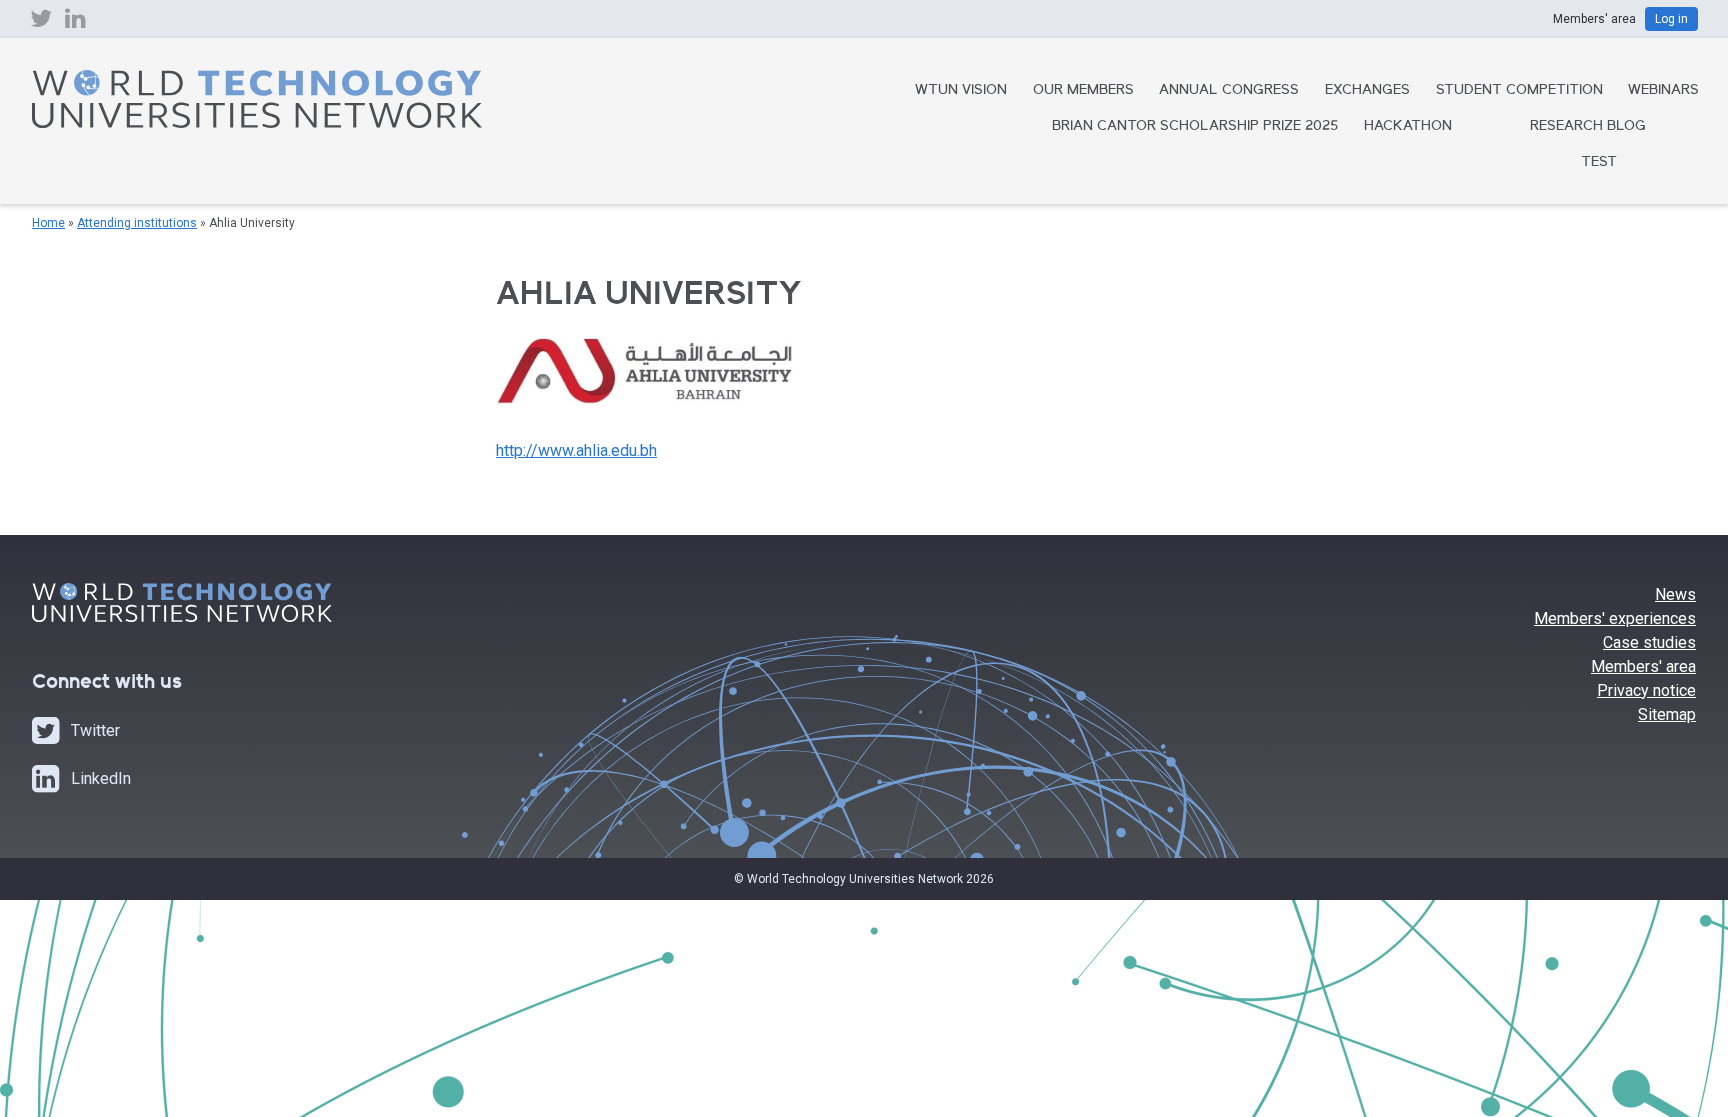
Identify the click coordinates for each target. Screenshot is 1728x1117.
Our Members (1083, 91)
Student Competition (1519, 91)
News (1675, 594)
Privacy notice (1646, 690)
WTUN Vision (961, 91)
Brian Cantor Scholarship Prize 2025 (1195, 127)
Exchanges (1367, 91)
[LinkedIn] (75, 23)
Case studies (1649, 642)
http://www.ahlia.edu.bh (576, 450)
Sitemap (1667, 714)
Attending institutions (137, 223)
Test (1599, 163)
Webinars (1663, 91)
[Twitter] (41, 23)
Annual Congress (1229, 91)
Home (48, 223)
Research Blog (1588, 127)
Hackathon (1408, 127)
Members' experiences (1615, 618)
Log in (1671, 19)
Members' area (1643, 666)
